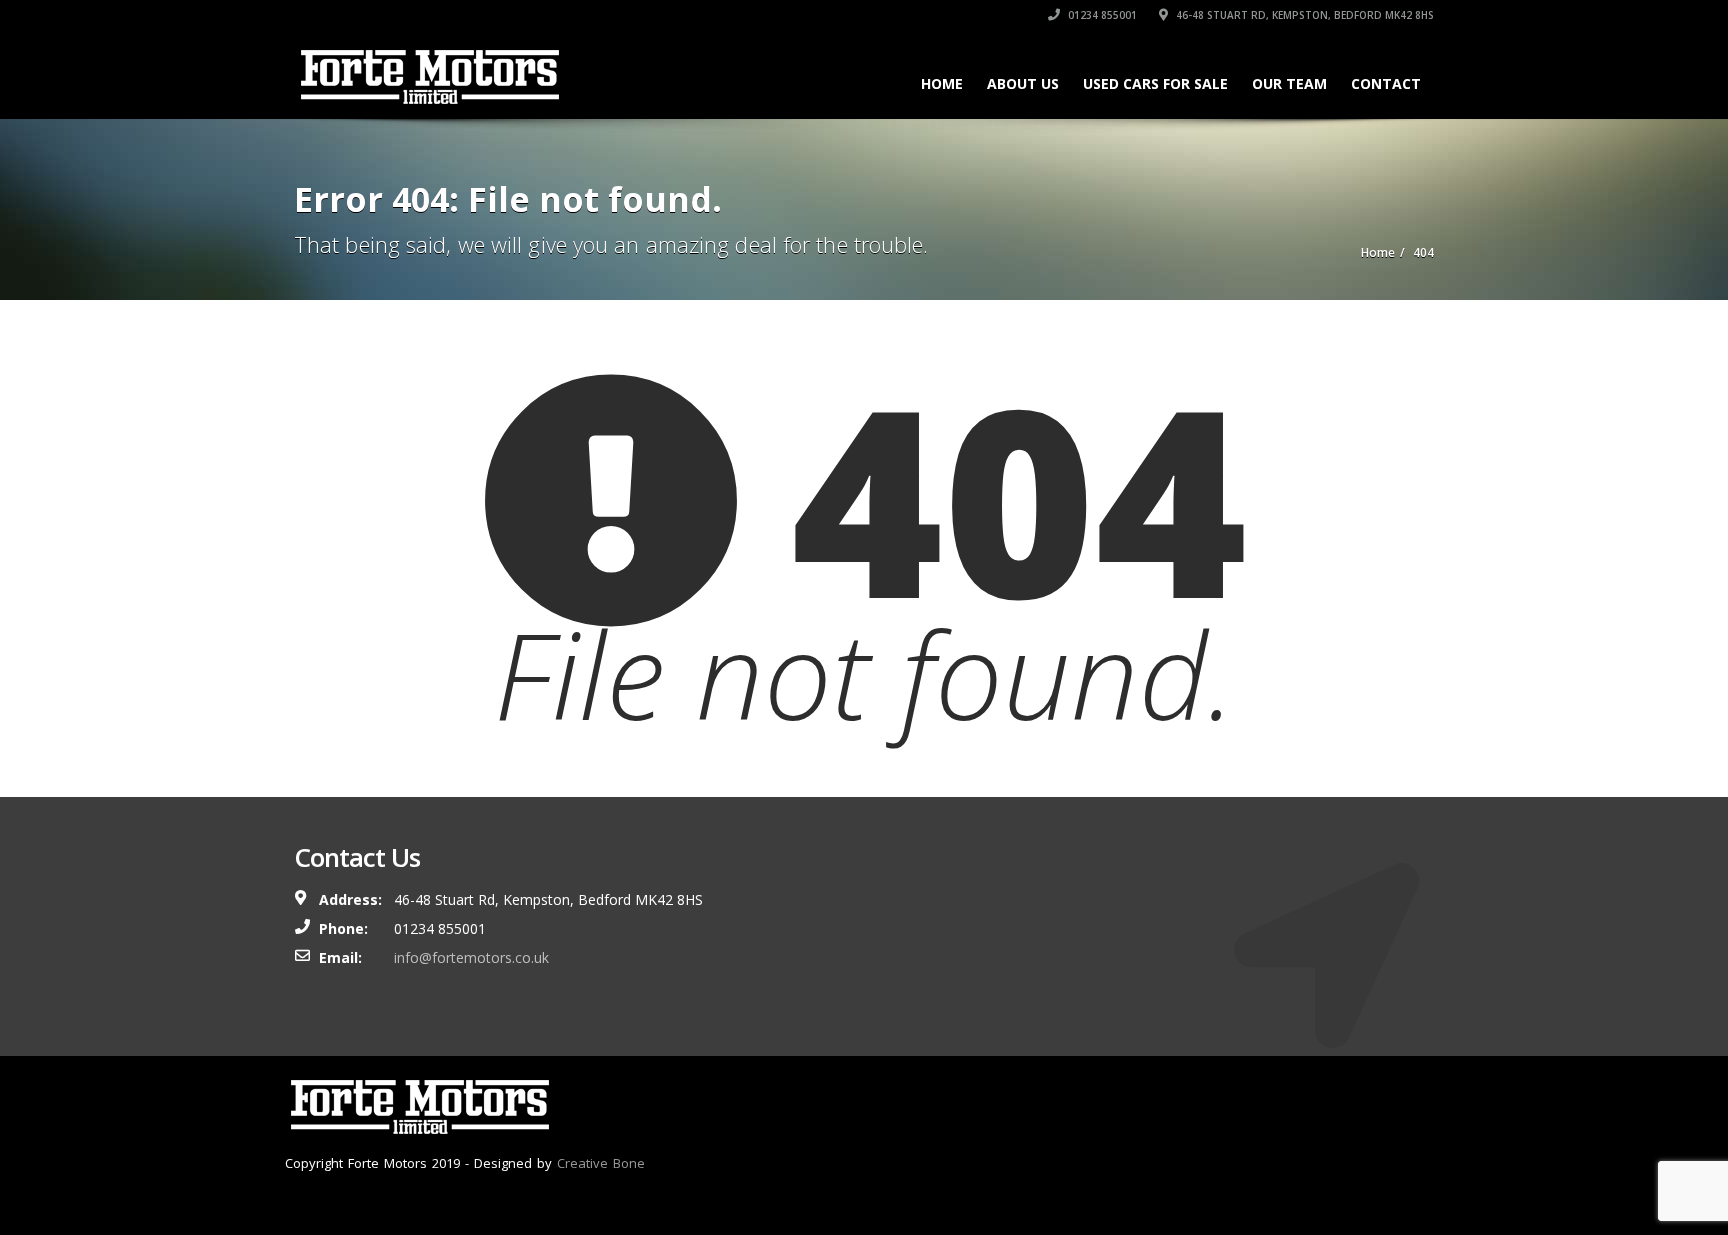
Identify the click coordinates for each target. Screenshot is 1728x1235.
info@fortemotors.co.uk (471, 957)
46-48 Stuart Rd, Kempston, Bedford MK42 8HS (1303, 15)
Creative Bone (601, 1163)
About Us (1023, 83)
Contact (1386, 83)
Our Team (1289, 83)
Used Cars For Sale (1155, 83)
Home (942, 83)
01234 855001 (1101, 15)
